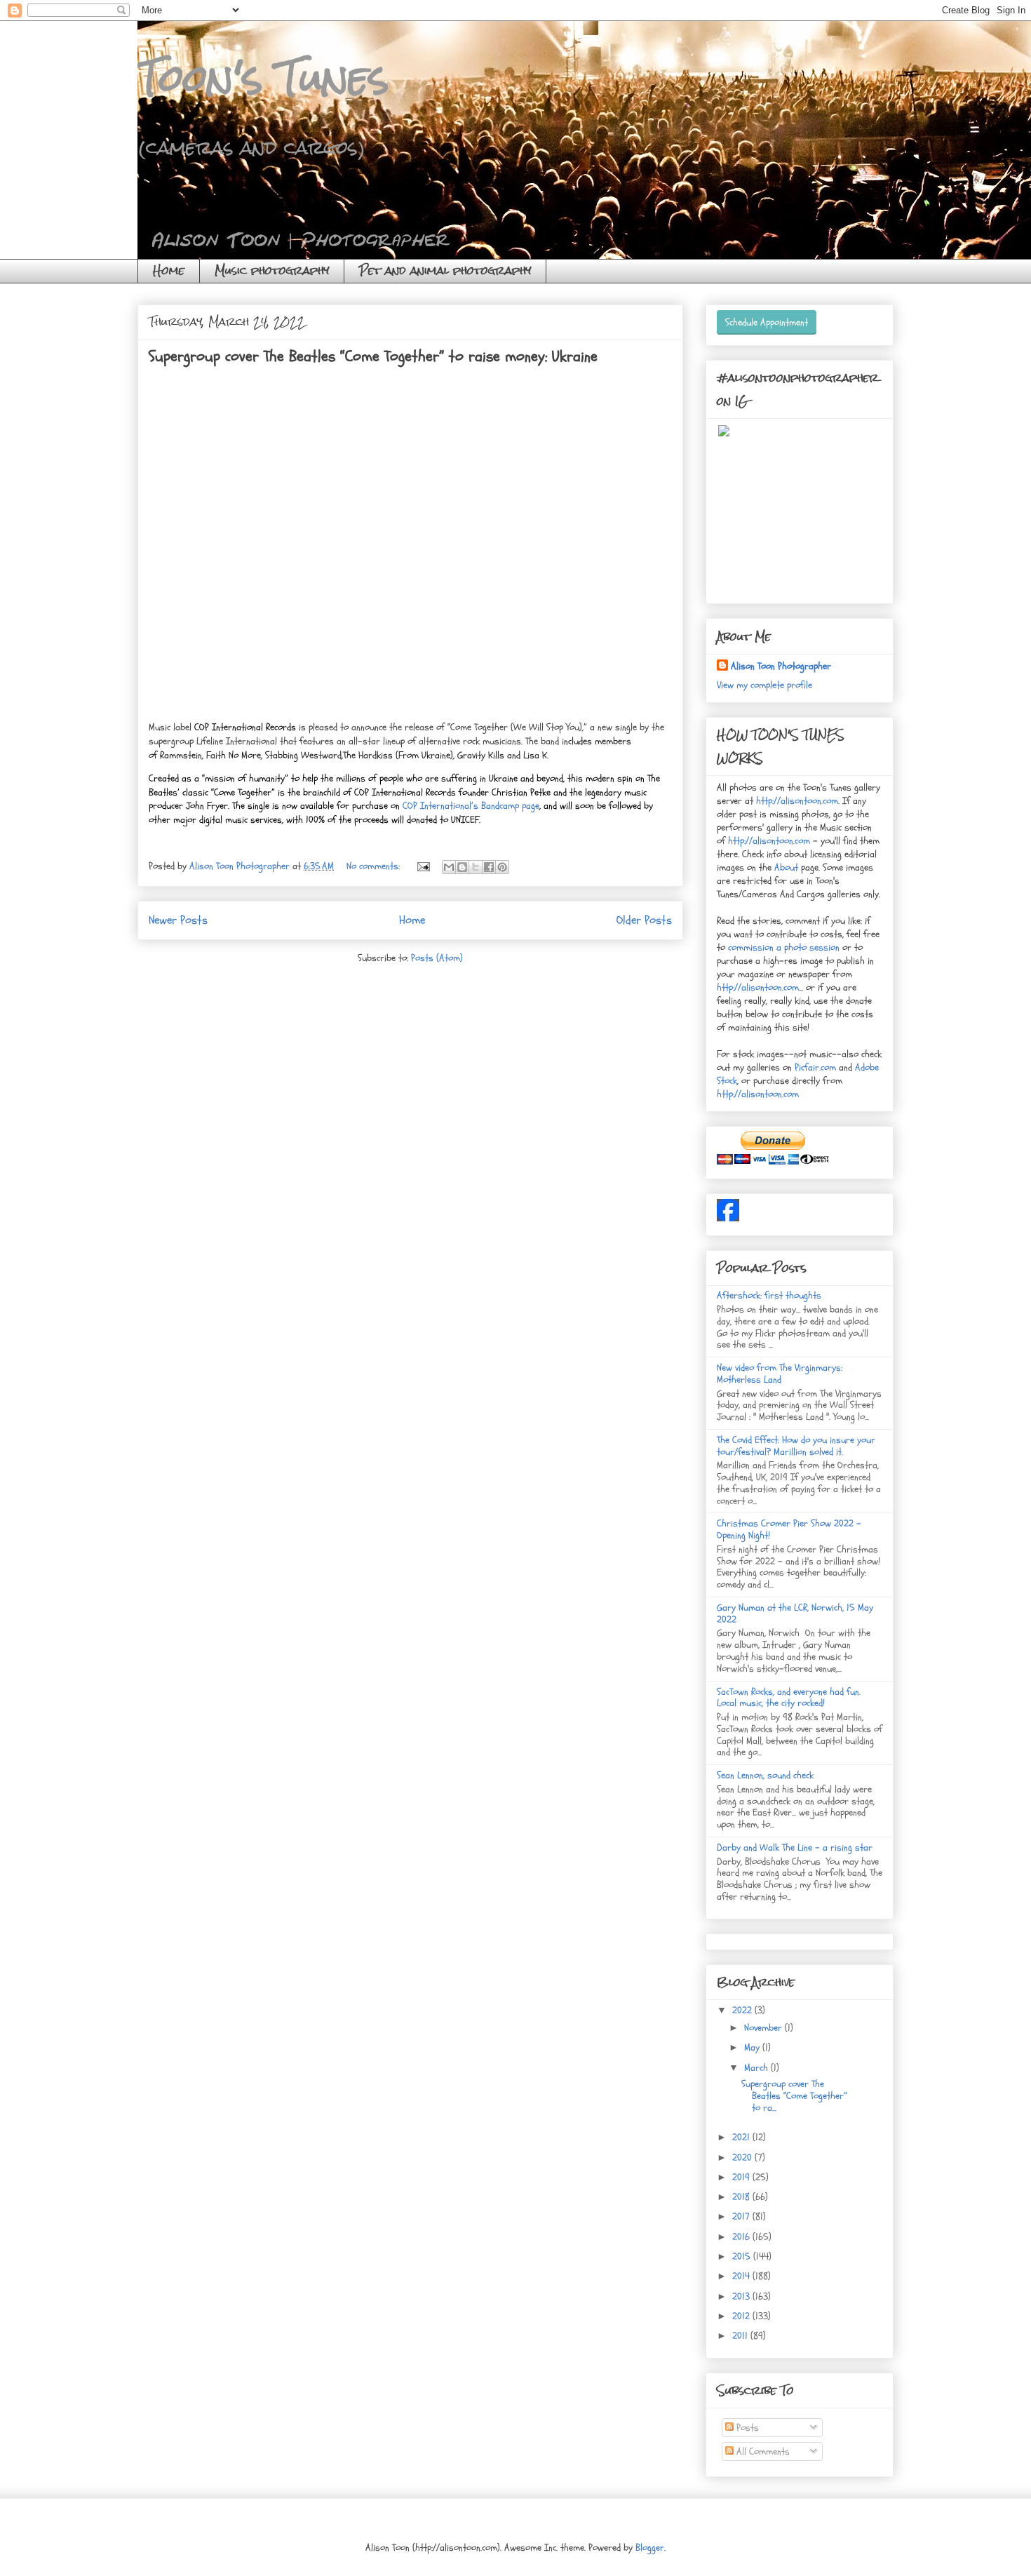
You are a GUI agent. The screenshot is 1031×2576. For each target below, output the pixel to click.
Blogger (650, 2548)
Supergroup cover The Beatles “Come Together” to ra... (794, 2096)
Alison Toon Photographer (781, 666)
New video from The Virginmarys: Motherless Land (780, 1374)
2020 (743, 2158)
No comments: (375, 866)
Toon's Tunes (263, 78)
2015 (743, 2256)
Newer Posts (178, 920)
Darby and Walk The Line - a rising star (795, 1847)
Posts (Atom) (437, 958)
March (757, 2068)
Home (169, 270)
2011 (741, 2336)
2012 (742, 2316)
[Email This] (449, 867)
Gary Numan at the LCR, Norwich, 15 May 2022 (795, 1614)
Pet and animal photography (445, 270)
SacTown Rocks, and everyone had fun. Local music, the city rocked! (789, 1698)
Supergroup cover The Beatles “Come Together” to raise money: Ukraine (373, 356)
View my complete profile (764, 685)
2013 (742, 2296)
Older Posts (644, 920)
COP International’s (440, 806)
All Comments (762, 2451)
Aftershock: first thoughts (769, 1295)
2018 (742, 2197)
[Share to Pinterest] (502, 867)
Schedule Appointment (767, 322)
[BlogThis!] (462, 867)
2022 (743, 2010)
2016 (742, 2237)
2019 (742, 2177)
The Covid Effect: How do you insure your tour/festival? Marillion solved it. (796, 1446)
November (764, 2028)
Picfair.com (815, 1067)
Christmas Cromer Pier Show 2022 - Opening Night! (789, 1529)
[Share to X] (476, 867)
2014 (742, 2276)
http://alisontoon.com (797, 801)
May (753, 2047)
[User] (728, 1218)
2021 (742, 2137)
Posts (746, 2428)
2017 (742, 2216)
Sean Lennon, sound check (765, 1775)
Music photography (272, 270)
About (788, 867)
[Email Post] (423, 866)
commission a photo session (782, 947)
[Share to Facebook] (489, 867)
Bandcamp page (509, 806)
